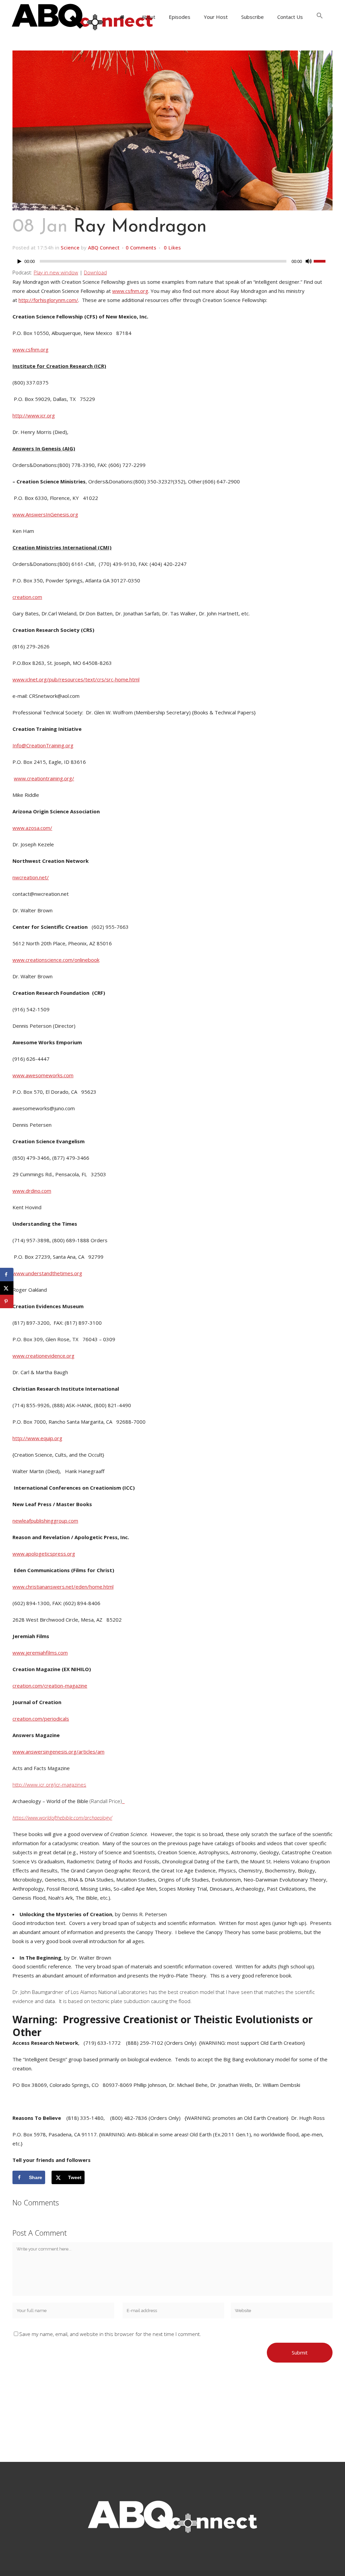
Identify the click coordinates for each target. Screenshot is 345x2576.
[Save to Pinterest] (7, 1301)
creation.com (27, 597)
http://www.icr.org (34, 415)
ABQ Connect (104, 247)
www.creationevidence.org (43, 1356)
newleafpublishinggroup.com (45, 1521)
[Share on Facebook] (7, 1275)
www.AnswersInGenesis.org (45, 514)
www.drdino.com (32, 1191)
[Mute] (309, 261)
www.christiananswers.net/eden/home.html (63, 1587)
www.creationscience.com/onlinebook (56, 960)
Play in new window (56, 272)
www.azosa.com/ (32, 828)
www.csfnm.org (130, 291)
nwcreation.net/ (31, 877)
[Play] (20, 261)
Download (95, 272)
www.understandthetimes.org (47, 1273)
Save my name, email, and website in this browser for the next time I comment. (110, 2334)
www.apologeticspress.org (44, 1554)
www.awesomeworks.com (43, 1075)
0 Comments (141, 247)
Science (70, 247)
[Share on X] (7, 1288)
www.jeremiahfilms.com (40, 1653)
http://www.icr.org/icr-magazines (49, 1785)
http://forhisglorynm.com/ (48, 300)
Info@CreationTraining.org (43, 745)
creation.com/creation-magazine (50, 1686)
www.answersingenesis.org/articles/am (58, 1752)
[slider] (323, 261)
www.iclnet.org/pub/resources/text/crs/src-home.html (76, 679)
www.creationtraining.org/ (44, 778)
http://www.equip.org (37, 1438)
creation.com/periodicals (41, 1719)
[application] (172, 263)
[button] (320, 17)
